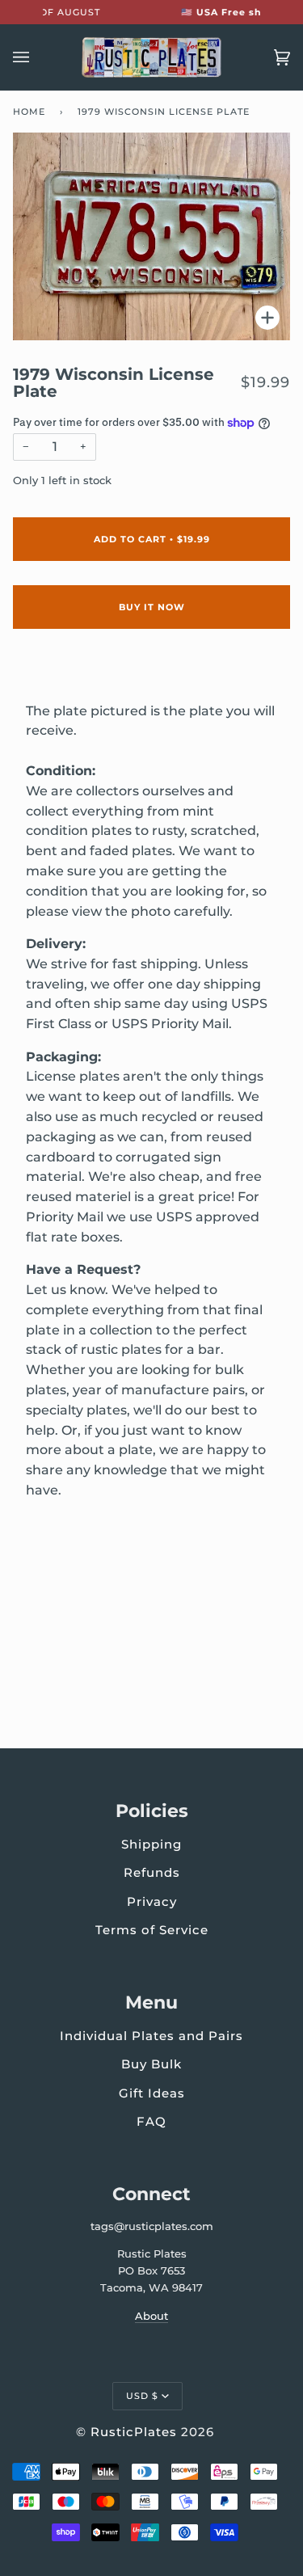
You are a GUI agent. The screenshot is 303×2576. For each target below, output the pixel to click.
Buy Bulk (151, 2064)
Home (29, 112)
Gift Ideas (152, 2093)
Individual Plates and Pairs (151, 2036)
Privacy (152, 1901)
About (151, 2316)
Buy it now (152, 607)
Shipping (151, 1844)
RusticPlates (134, 2432)
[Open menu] (37, 57)
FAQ (151, 2121)
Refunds (152, 1872)
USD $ (142, 2396)
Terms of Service (152, 1930)
